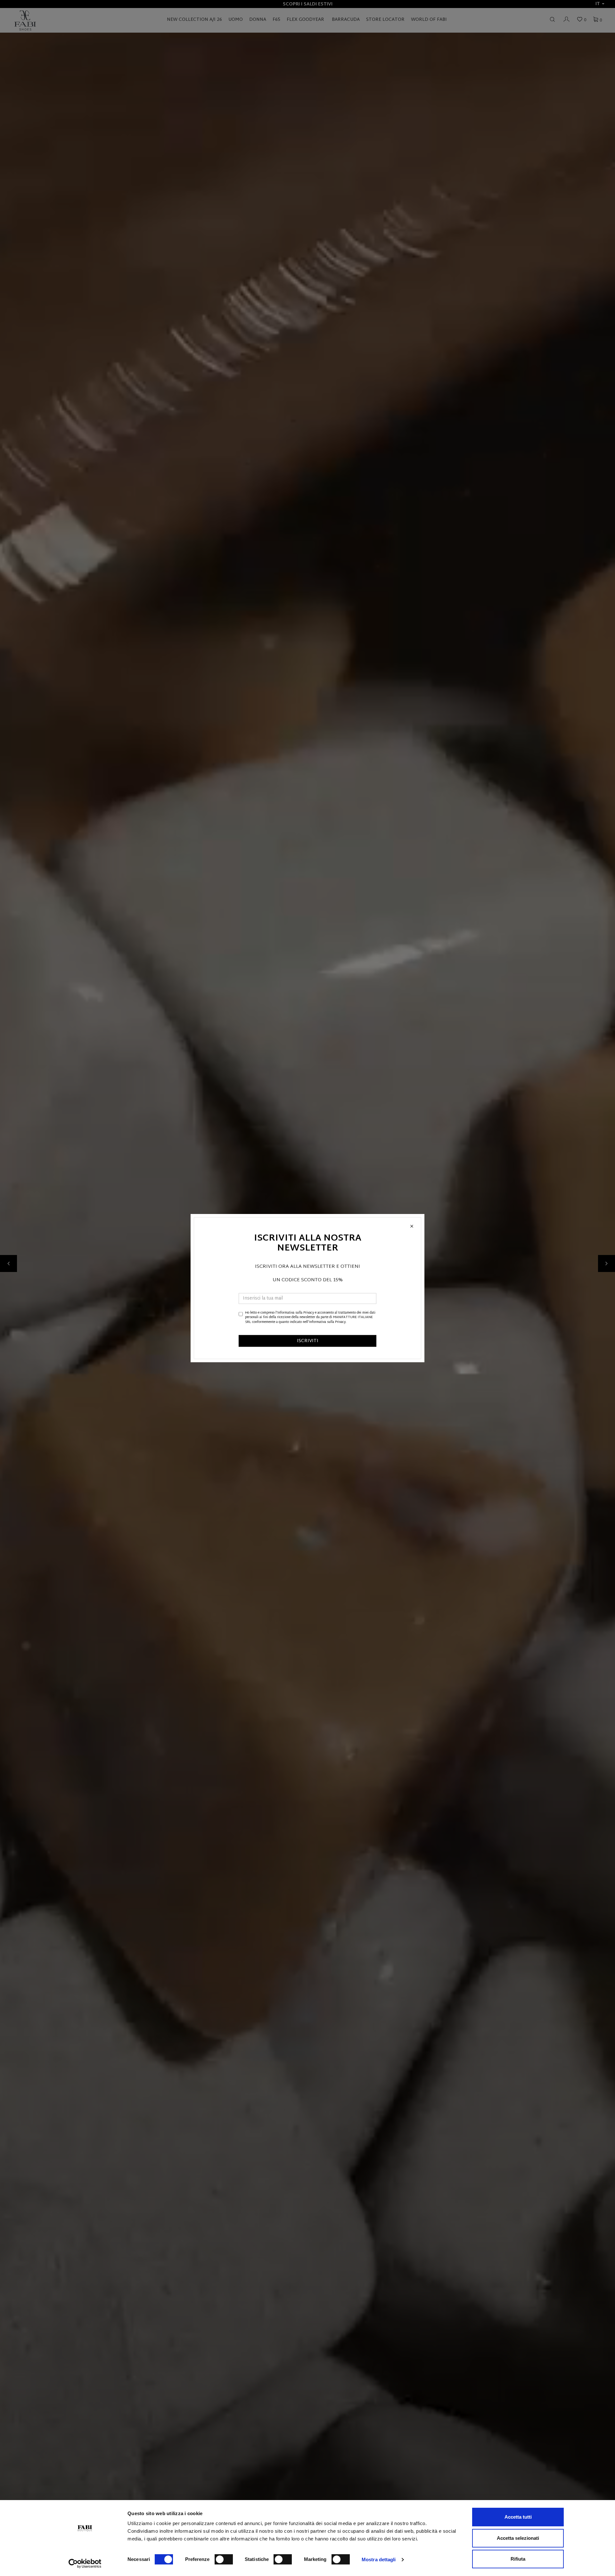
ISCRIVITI (308, 1341)
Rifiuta (518, 2559)
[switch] (224, 2559)
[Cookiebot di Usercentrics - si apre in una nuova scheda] (85, 2564)
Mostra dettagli (379, 2559)
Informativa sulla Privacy (296, 1313)
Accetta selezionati (518, 2538)
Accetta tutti (518, 2517)
